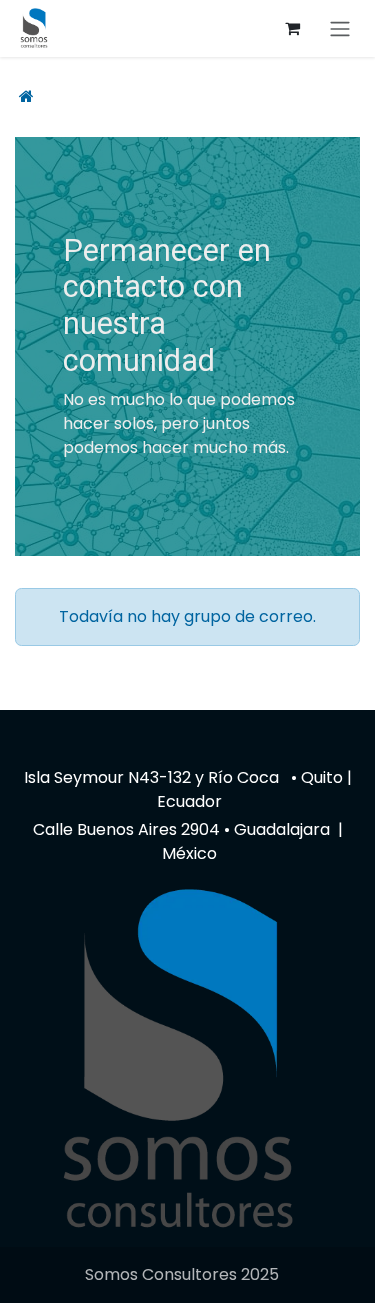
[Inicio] (26, 96)
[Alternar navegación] (340, 28)
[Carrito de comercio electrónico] (292, 28)
